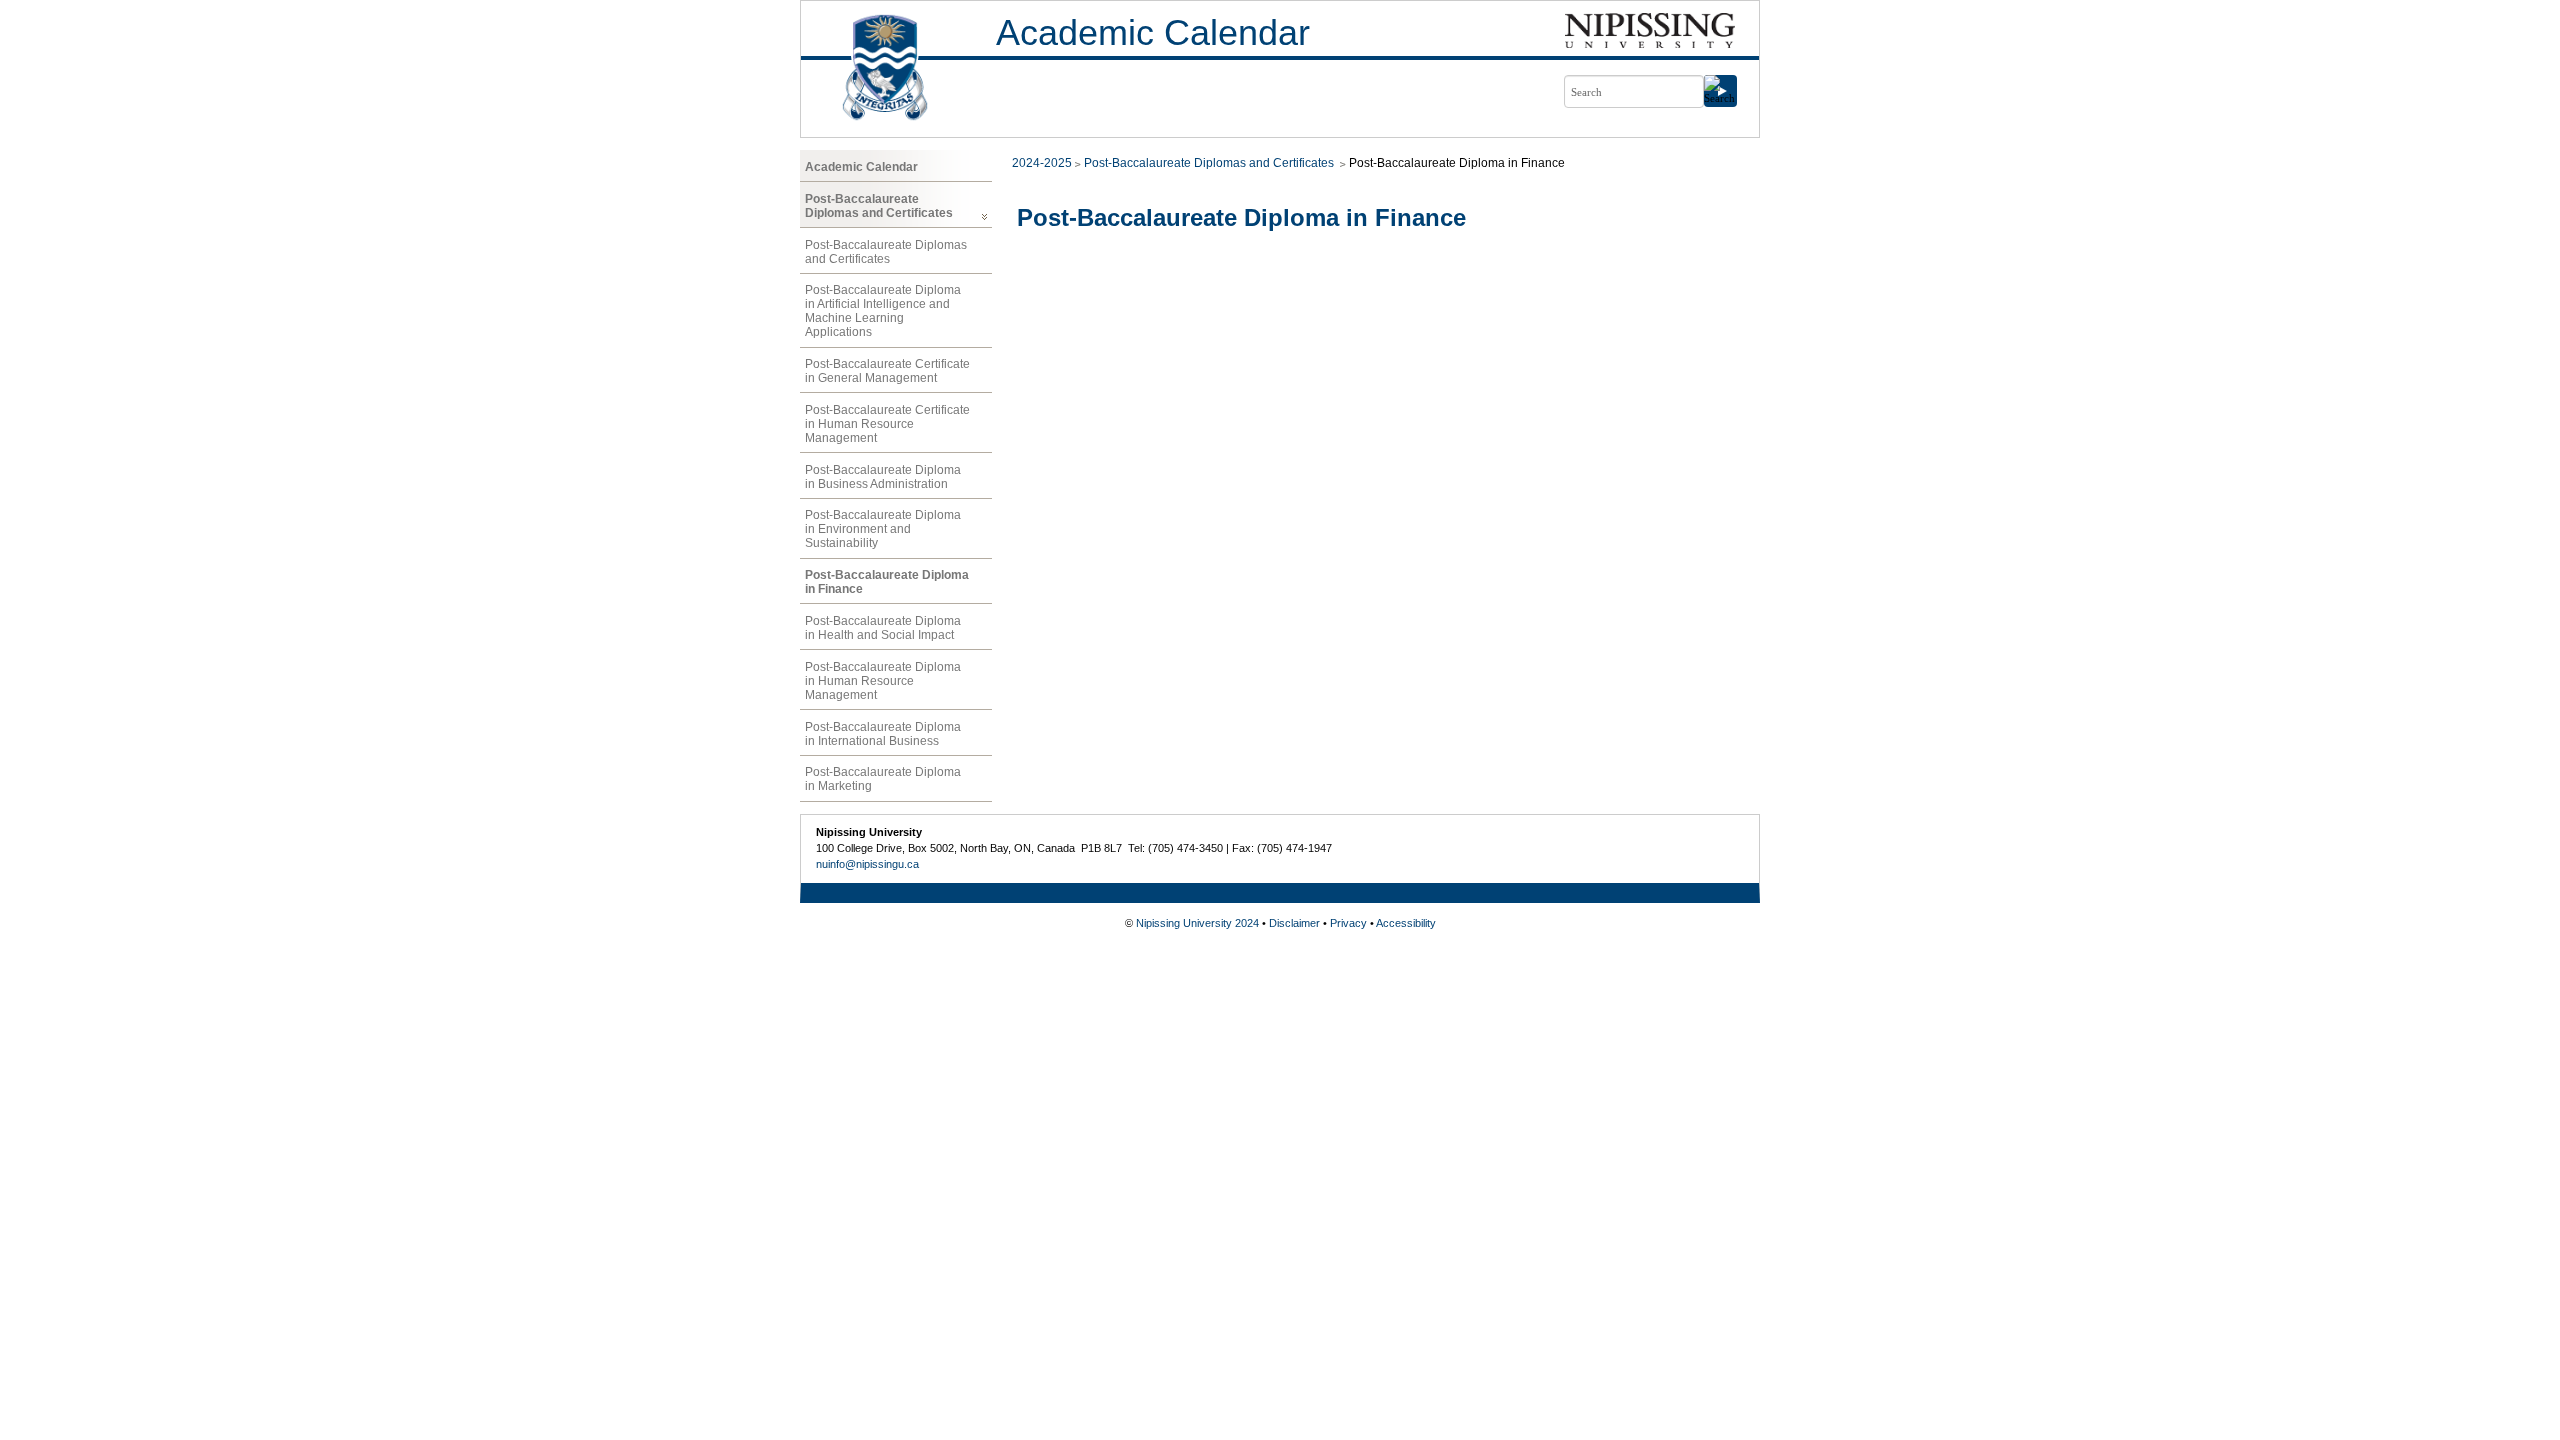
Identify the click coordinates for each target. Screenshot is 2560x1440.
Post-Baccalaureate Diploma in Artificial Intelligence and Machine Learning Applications (883, 311)
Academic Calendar (1153, 32)
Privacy (1348, 923)
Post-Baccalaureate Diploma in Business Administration (883, 477)
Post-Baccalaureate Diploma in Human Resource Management (883, 681)
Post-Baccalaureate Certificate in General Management (887, 371)
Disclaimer (1294, 923)
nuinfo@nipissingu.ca (867, 864)
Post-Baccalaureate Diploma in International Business (883, 734)
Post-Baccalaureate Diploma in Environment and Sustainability (883, 529)
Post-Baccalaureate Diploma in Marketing (883, 779)
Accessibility (1406, 923)
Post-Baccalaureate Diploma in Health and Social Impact (883, 628)
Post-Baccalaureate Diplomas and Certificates (879, 206)
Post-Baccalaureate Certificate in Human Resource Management (887, 424)
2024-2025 (1042, 163)
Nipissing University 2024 (1197, 923)
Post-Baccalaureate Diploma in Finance (887, 582)
